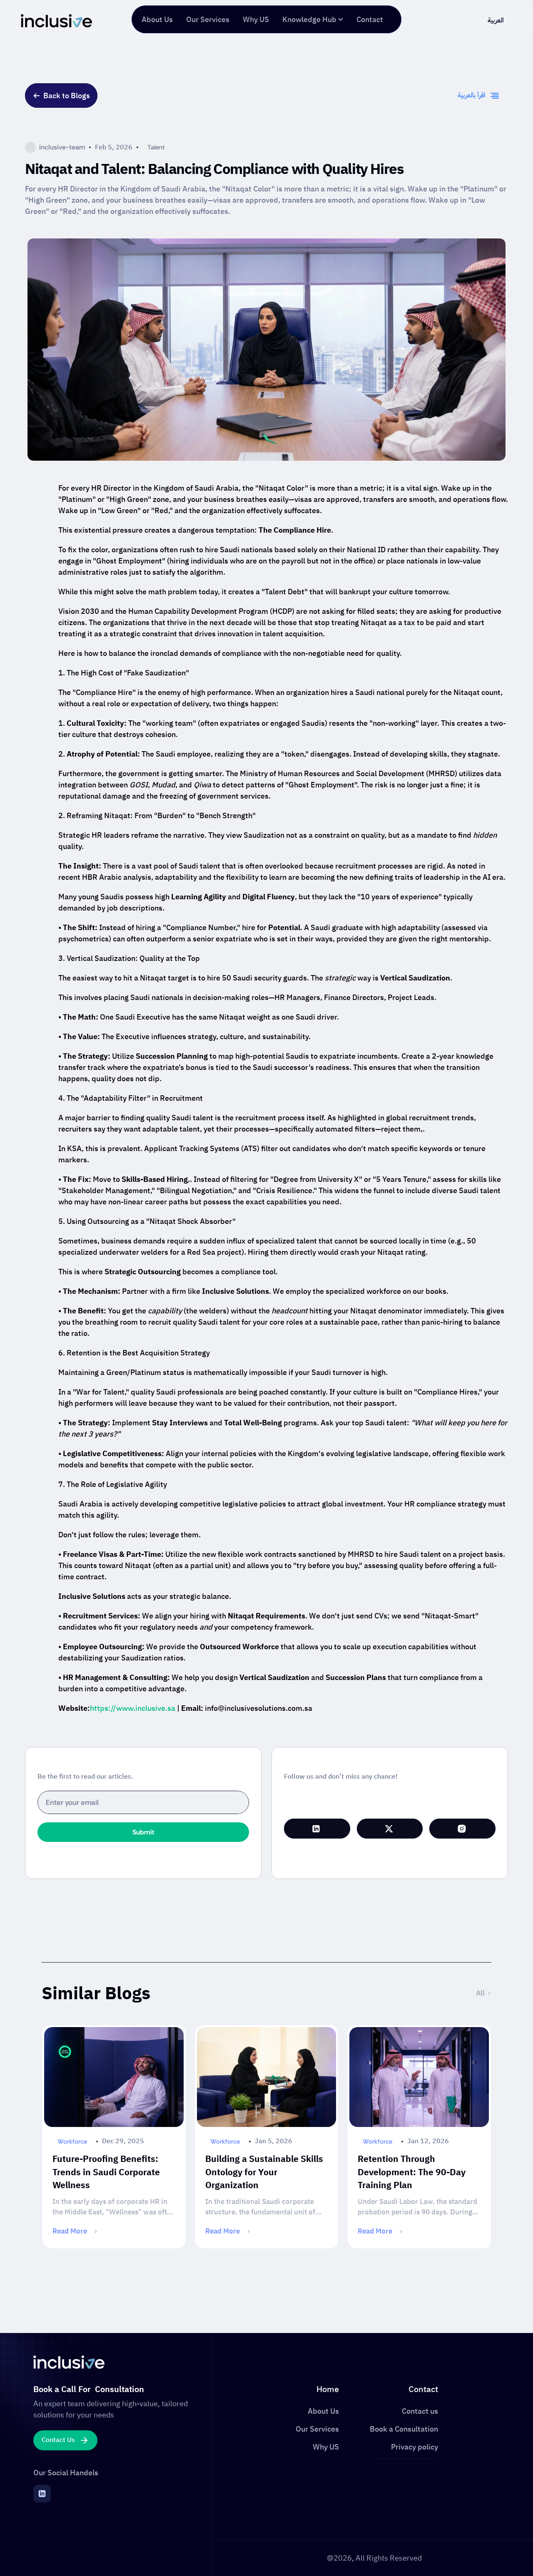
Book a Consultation (404, 2429)
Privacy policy (415, 2447)
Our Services (317, 2429)
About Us (323, 2411)
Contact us (420, 2411)
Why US (326, 2447)
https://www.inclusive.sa (133, 1708)
